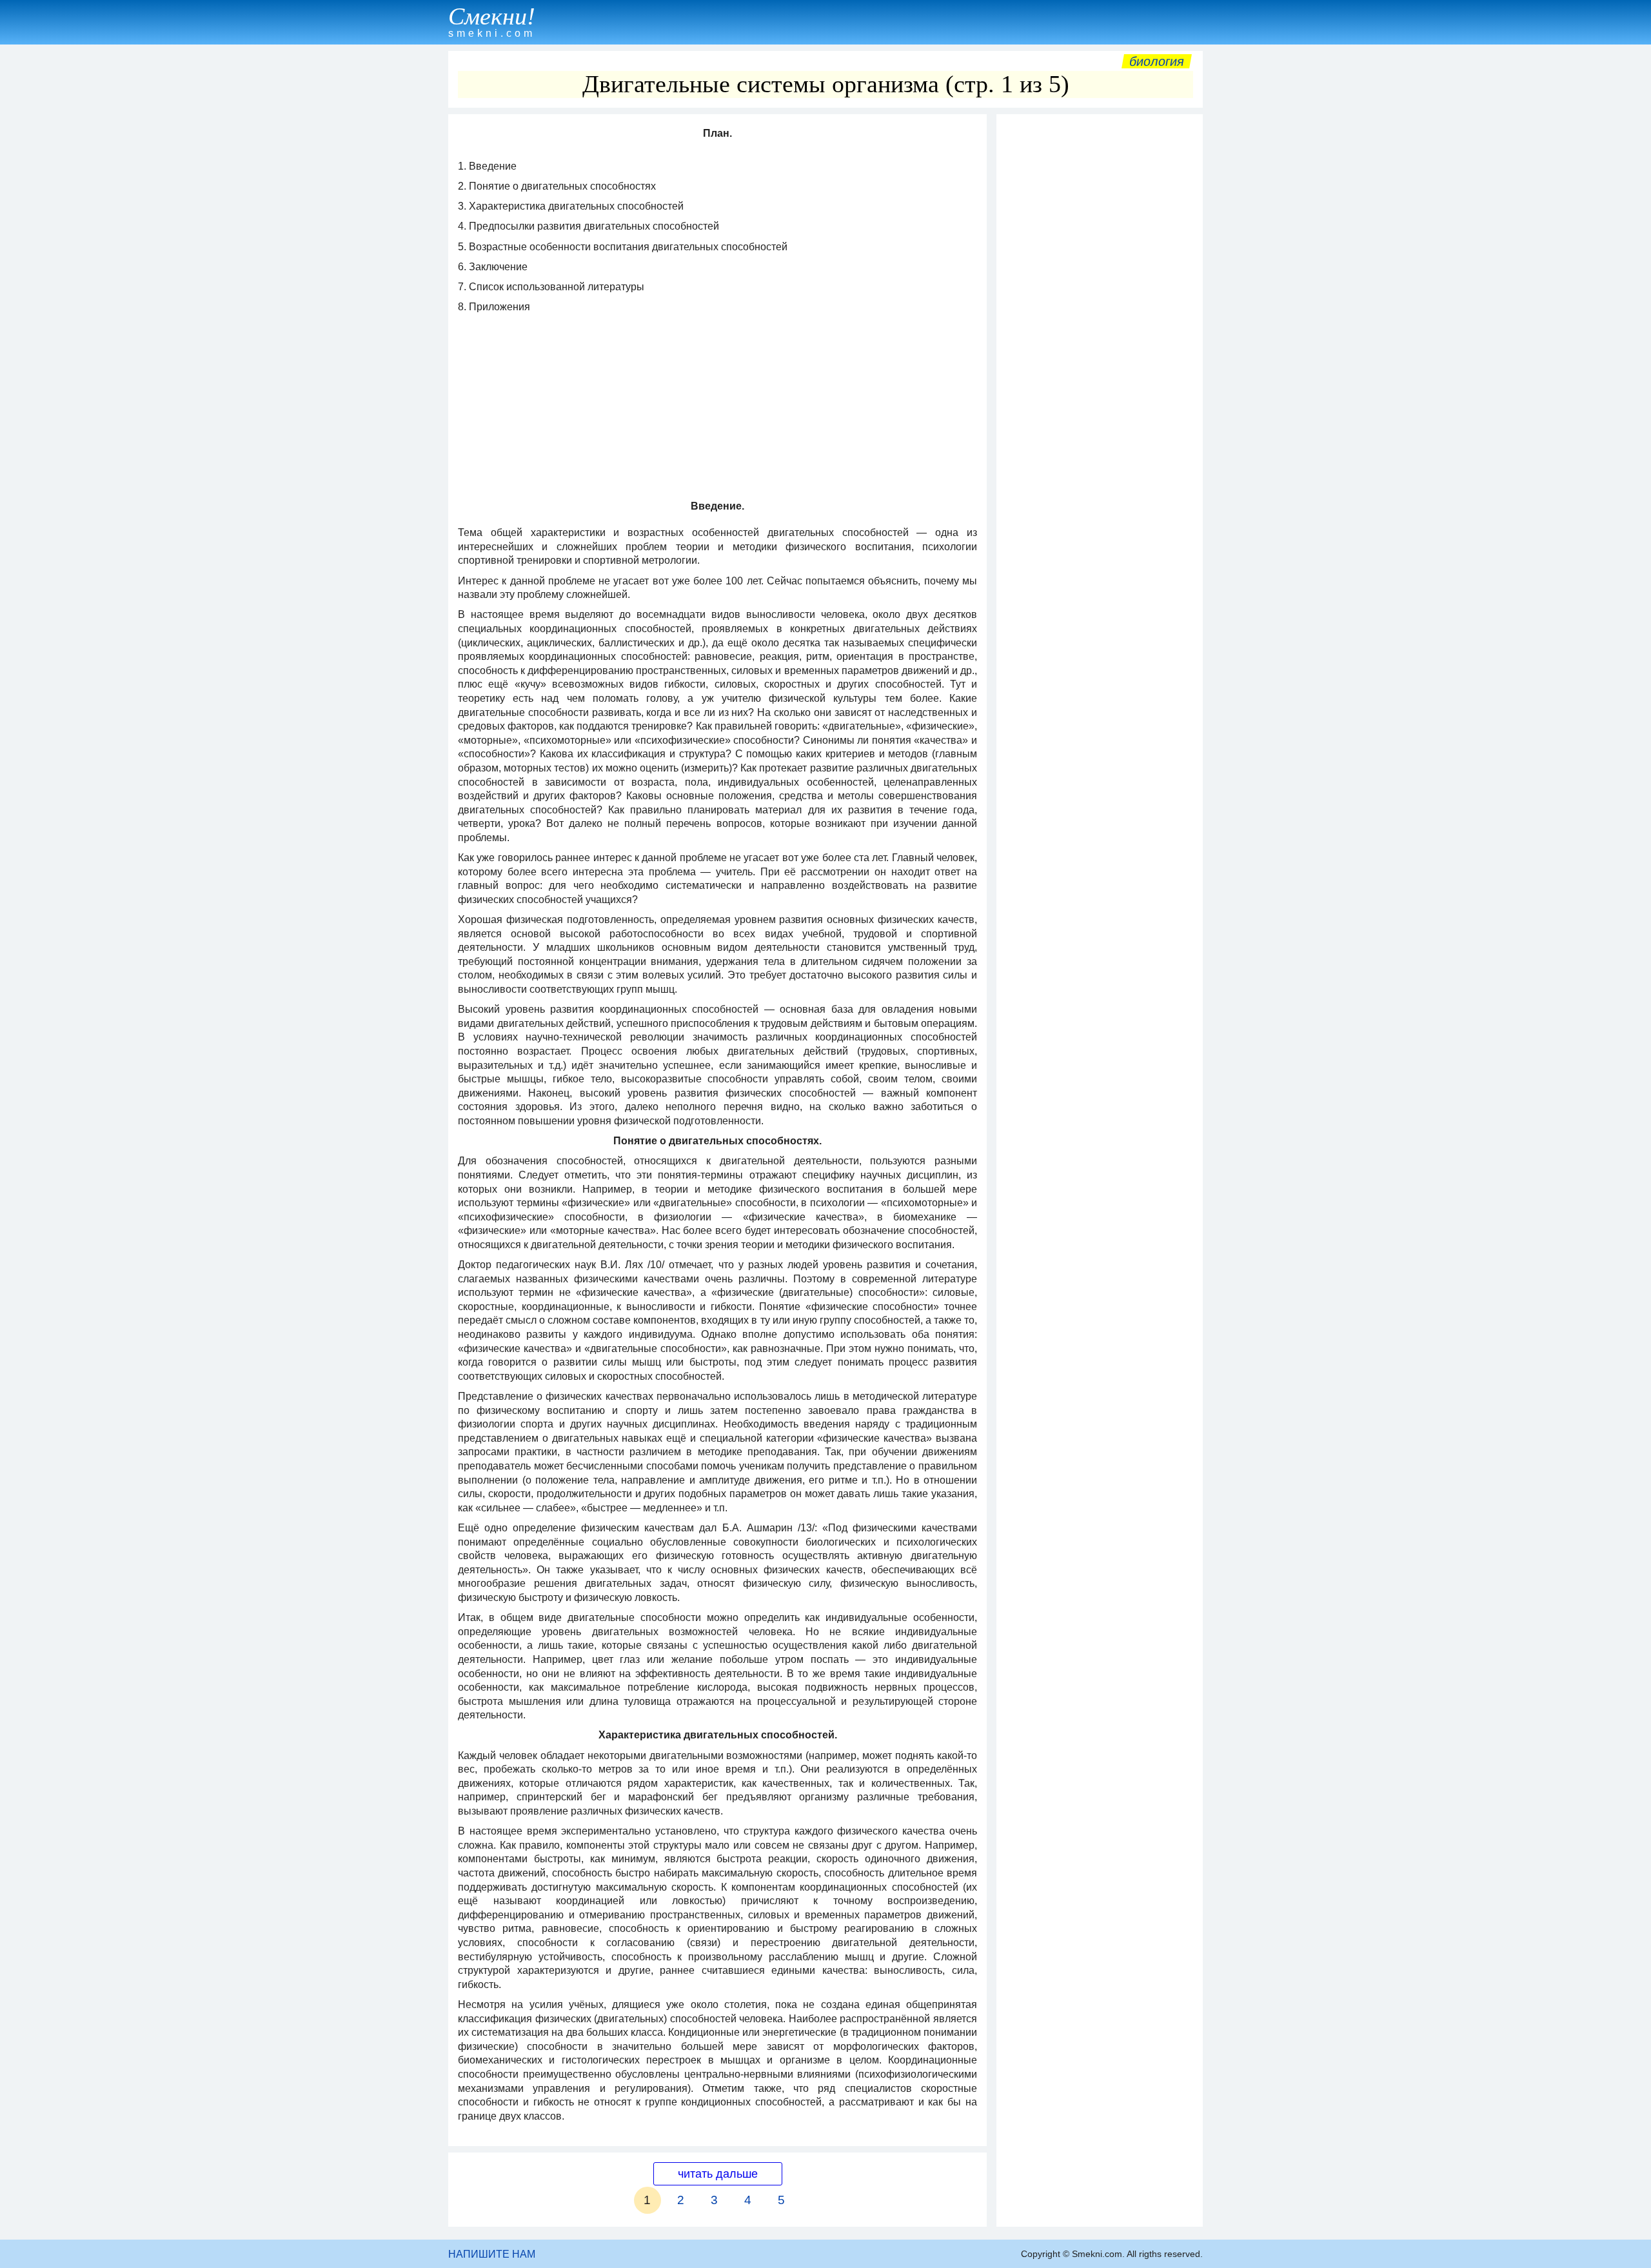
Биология (1157, 61)
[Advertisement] (1100, 314)
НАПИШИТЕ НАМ (492, 2254)
